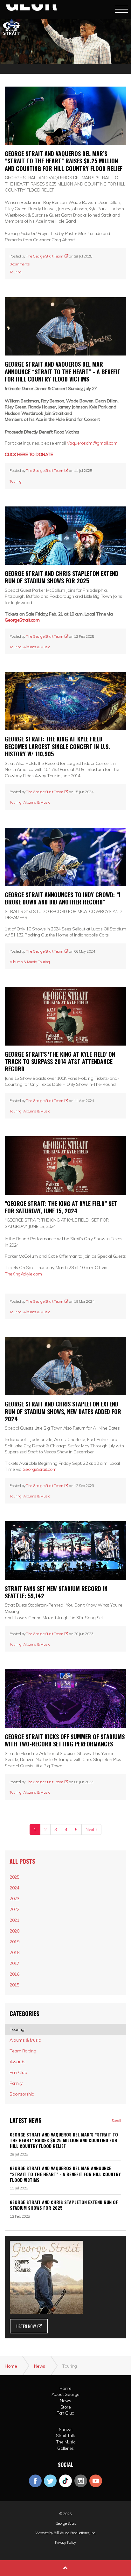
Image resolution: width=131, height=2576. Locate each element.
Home (65, 2388)
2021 (14, 1920)
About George (65, 2394)
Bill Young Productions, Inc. (75, 2533)
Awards (17, 2062)
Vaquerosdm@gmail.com (92, 443)
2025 (14, 1877)
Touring (16, 272)
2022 (14, 1909)
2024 (14, 1888)
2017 (14, 1963)
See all (116, 2121)
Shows (66, 2429)
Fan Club (18, 2072)
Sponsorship (22, 2094)
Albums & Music (37, 647)
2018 (14, 1953)
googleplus (65, 2481)
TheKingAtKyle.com (23, 1274)
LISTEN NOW (26, 2326)
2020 (14, 1931)
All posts (22, 1861)
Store (66, 2407)
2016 (14, 1974)
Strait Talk (65, 2436)
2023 (14, 1899)
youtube (96, 2481)
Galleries (65, 2448)
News (65, 2401)
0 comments (20, 264)
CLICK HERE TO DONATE (29, 454)
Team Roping (23, 2051)
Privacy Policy (65, 2542)
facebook (35, 2481)
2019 (14, 1942)
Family (16, 2083)
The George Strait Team (45, 256)
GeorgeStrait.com (22, 620)
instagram (81, 2481)
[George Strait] (31, 9)
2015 (14, 1985)
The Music (66, 2442)
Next (90, 1829)
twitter (50, 2481)
